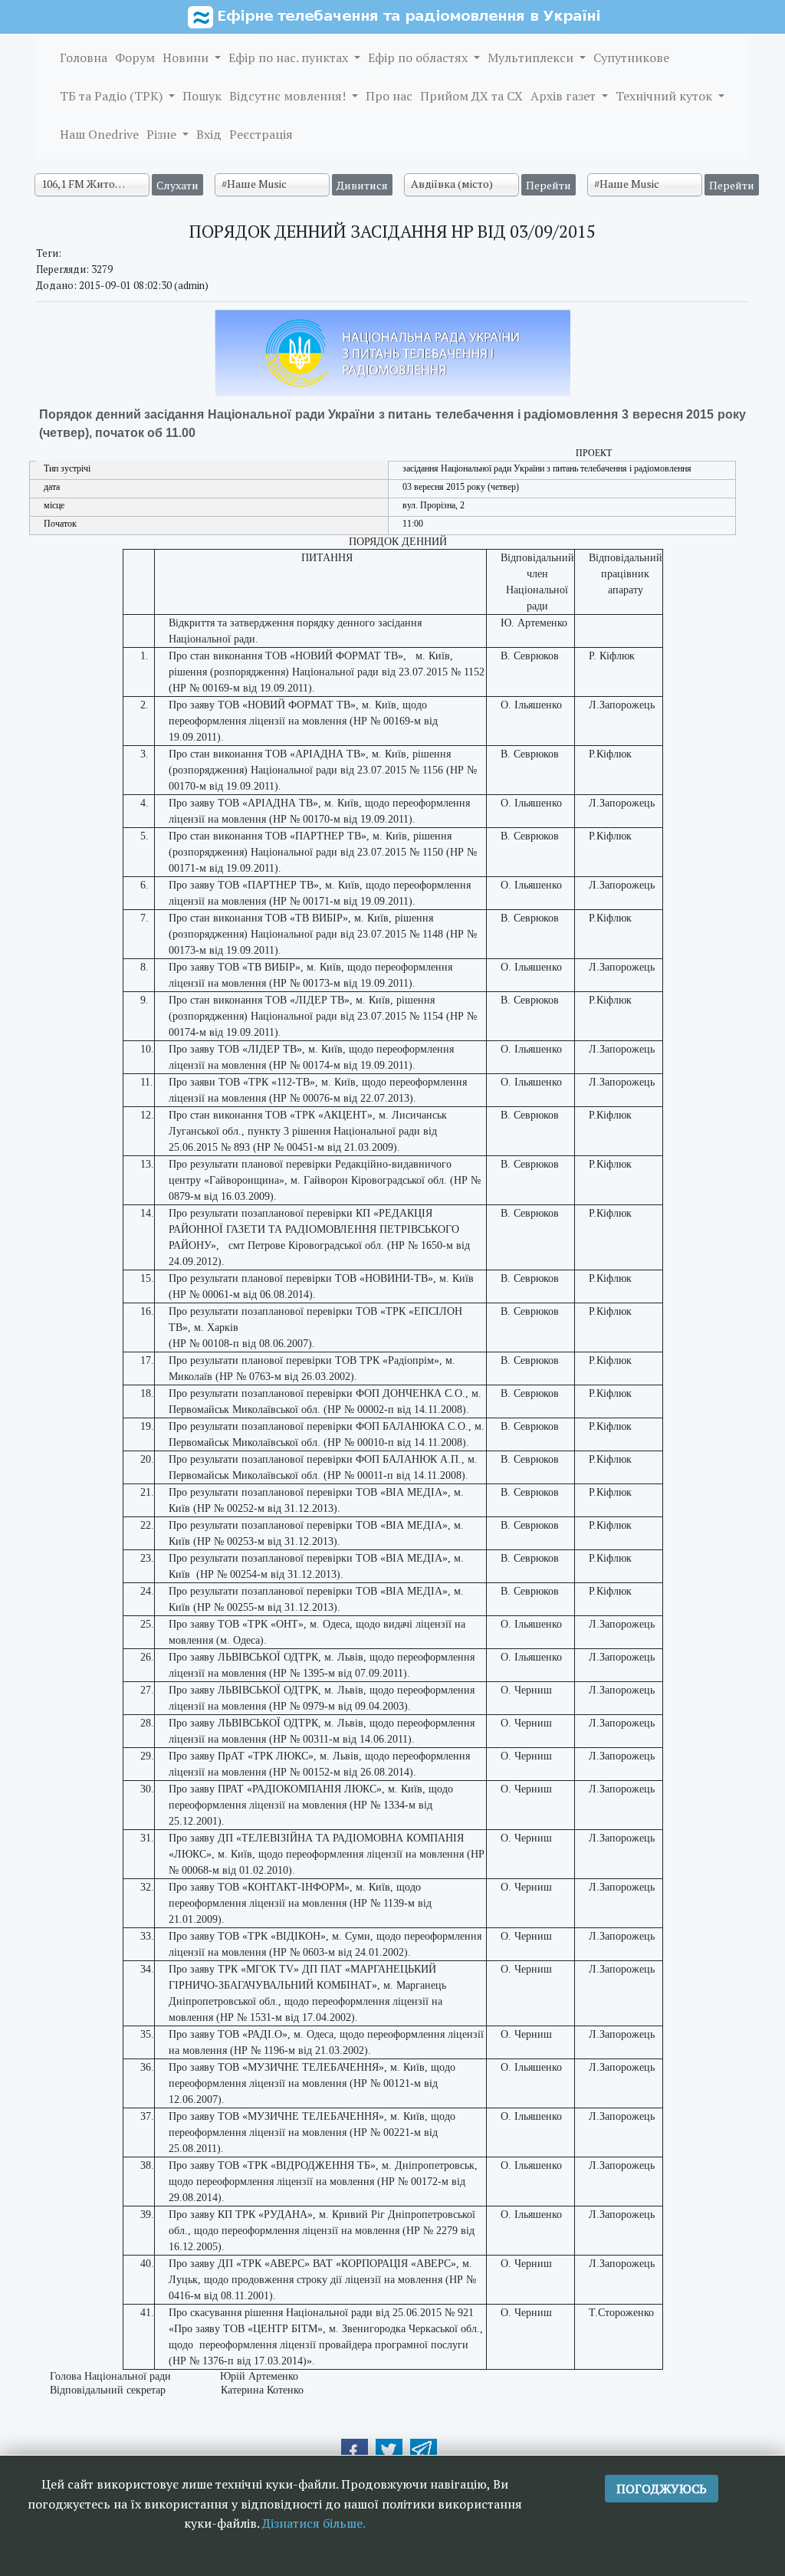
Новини (187, 58)
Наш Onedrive (99, 134)
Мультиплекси (532, 58)
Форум (135, 58)
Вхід (209, 134)
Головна (84, 58)
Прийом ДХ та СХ (471, 96)
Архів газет (565, 96)
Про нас (389, 96)
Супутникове (631, 58)
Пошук (202, 96)
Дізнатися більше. (314, 2523)
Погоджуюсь (662, 2489)
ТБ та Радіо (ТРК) (113, 96)
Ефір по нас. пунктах (290, 58)
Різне (163, 134)
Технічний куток (665, 96)
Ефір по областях (419, 58)
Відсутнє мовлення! (289, 96)
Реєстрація (261, 134)
